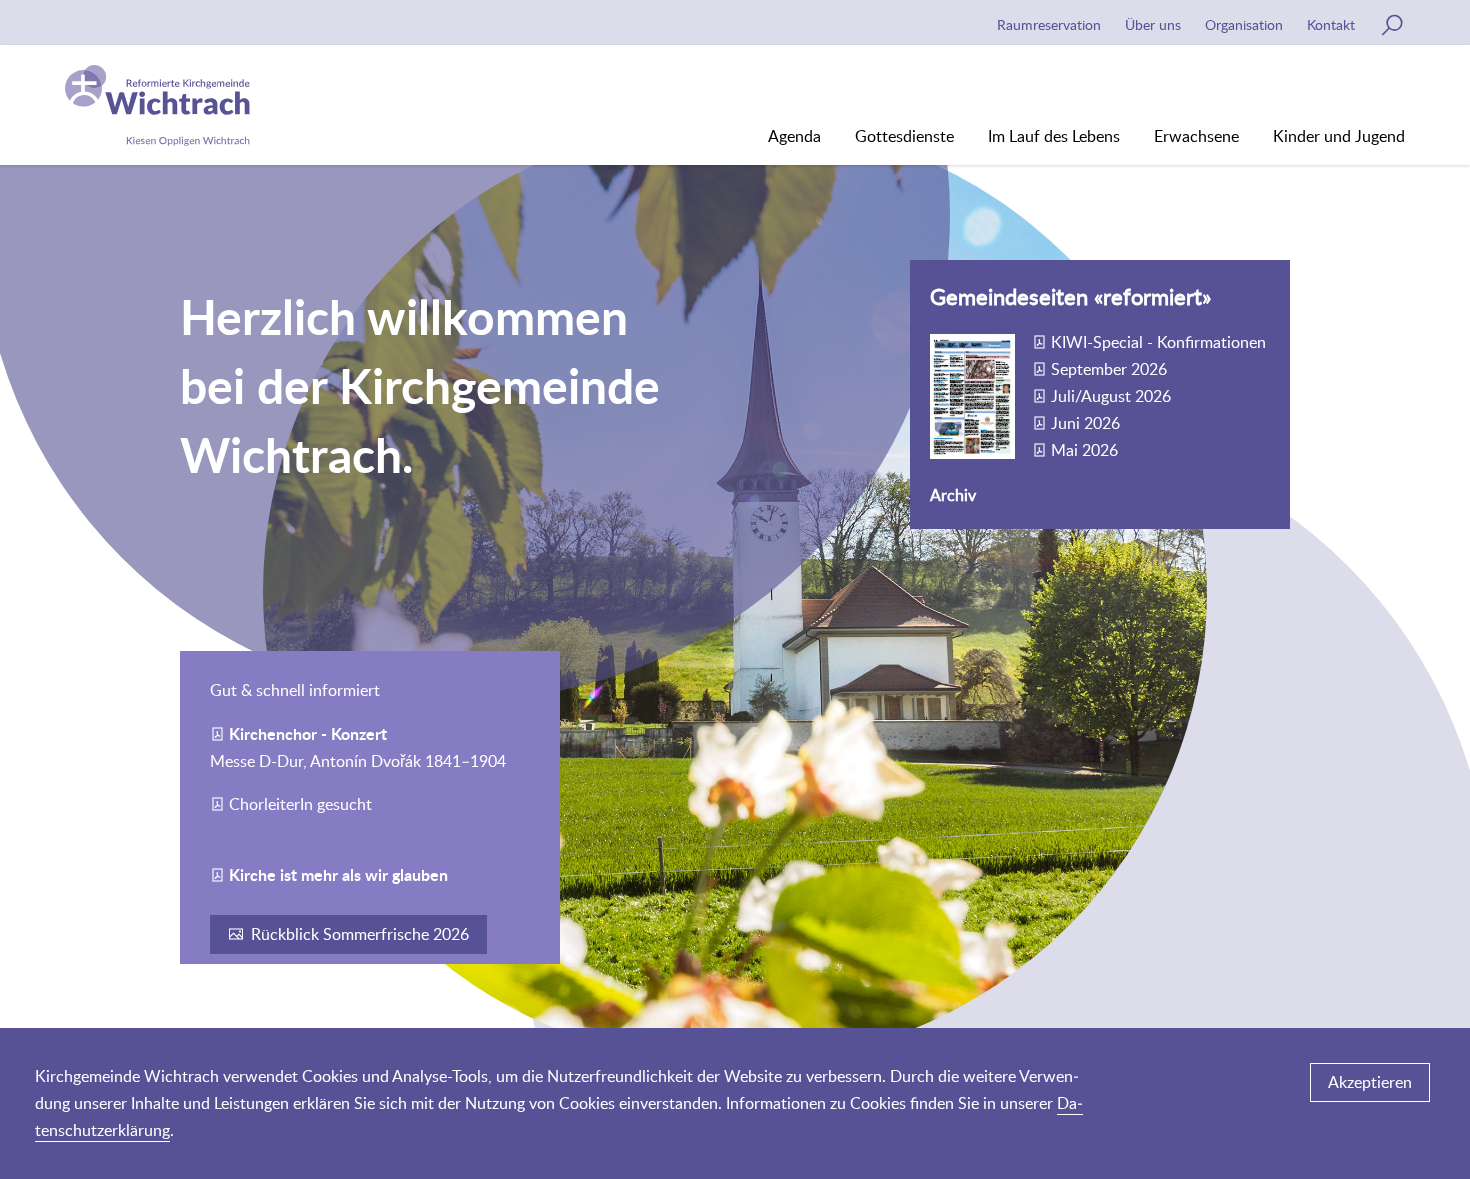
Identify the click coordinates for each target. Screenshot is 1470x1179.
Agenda (794, 136)
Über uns (1153, 24)
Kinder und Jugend (1339, 136)
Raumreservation (1049, 24)
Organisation (1244, 24)
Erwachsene (1196, 136)
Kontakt (1331, 24)
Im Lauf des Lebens (1054, 136)
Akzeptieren (1370, 1082)
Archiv (953, 495)
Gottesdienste (904, 136)
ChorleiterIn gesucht (300, 804)
